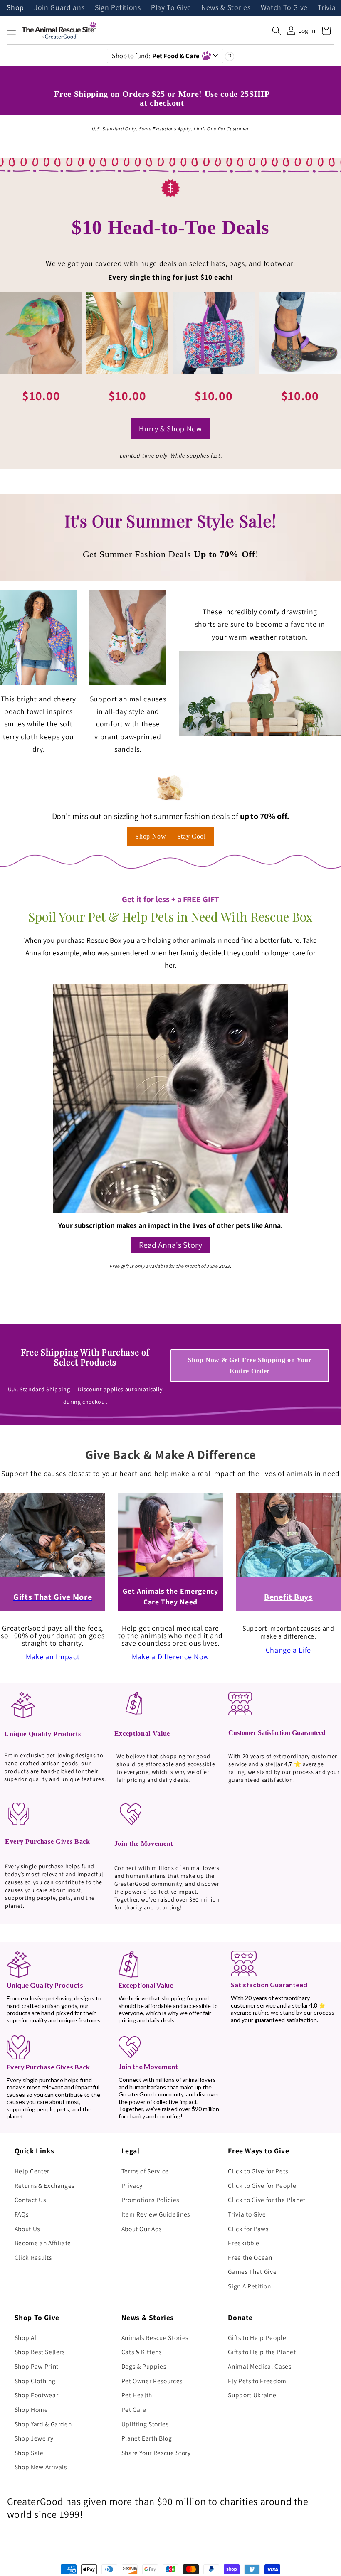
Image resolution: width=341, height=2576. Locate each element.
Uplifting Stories (145, 2424)
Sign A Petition (249, 2286)
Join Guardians (59, 8)
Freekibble (244, 2243)
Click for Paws (248, 2229)
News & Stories (226, 8)
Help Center (32, 2171)
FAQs (22, 2214)
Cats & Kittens (142, 2352)
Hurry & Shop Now (170, 429)
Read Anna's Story (170, 1245)
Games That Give (252, 2271)
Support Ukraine (252, 2395)
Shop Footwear (37, 2395)
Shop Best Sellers (40, 2352)
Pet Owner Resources (152, 2381)
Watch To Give (284, 8)
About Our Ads (142, 2229)
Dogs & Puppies (144, 2366)
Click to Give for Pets (258, 2171)
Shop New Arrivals (41, 2467)
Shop (15, 8)
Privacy (132, 2185)
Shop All (26, 2337)
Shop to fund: (156, 56)
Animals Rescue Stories (155, 2337)
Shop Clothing (35, 2381)
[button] (11, 31)
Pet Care (134, 2409)
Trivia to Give (247, 2214)
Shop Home (31, 2409)
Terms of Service (145, 2171)
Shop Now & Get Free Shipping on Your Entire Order (250, 1366)
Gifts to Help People (257, 2337)
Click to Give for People (262, 2185)
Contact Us (30, 2200)
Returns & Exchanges (45, 2185)
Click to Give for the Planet (267, 2200)
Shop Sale (29, 2453)
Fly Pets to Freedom (257, 2381)
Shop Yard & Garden (43, 2424)
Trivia (327, 8)
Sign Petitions (118, 8)
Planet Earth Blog (147, 2438)
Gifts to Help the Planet (262, 2352)
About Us (27, 2229)
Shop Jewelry (34, 2438)
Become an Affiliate (43, 2243)
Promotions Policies (151, 2200)
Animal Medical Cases (259, 2366)
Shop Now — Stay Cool (170, 836)
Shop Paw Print (37, 2366)
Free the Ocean (250, 2257)
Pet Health (137, 2395)
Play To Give (171, 8)
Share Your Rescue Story (156, 2453)
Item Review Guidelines (156, 2214)
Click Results (33, 2257)
